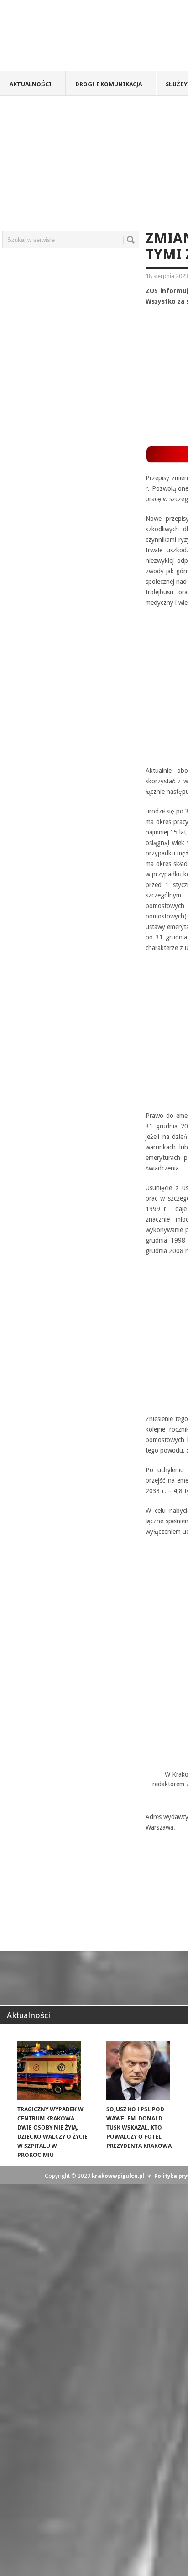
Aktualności (31, 84)
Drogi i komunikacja (109, 84)
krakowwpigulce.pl (118, 2176)
